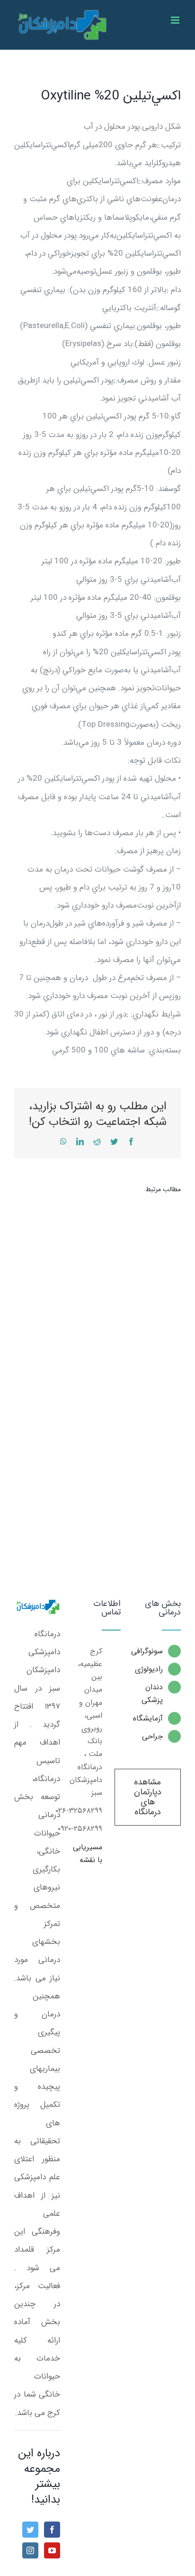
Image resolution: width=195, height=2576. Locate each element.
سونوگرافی (149, 1651)
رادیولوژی (149, 1669)
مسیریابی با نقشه (88, 1854)
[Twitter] (30, 2530)
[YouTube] (52, 2550)
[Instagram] (30, 2550)
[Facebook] (52, 2530)
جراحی (152, 1736)
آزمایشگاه (149, 1718)
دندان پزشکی (152, 1694)
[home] (37, 1608)
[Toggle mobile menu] (176, 20)
